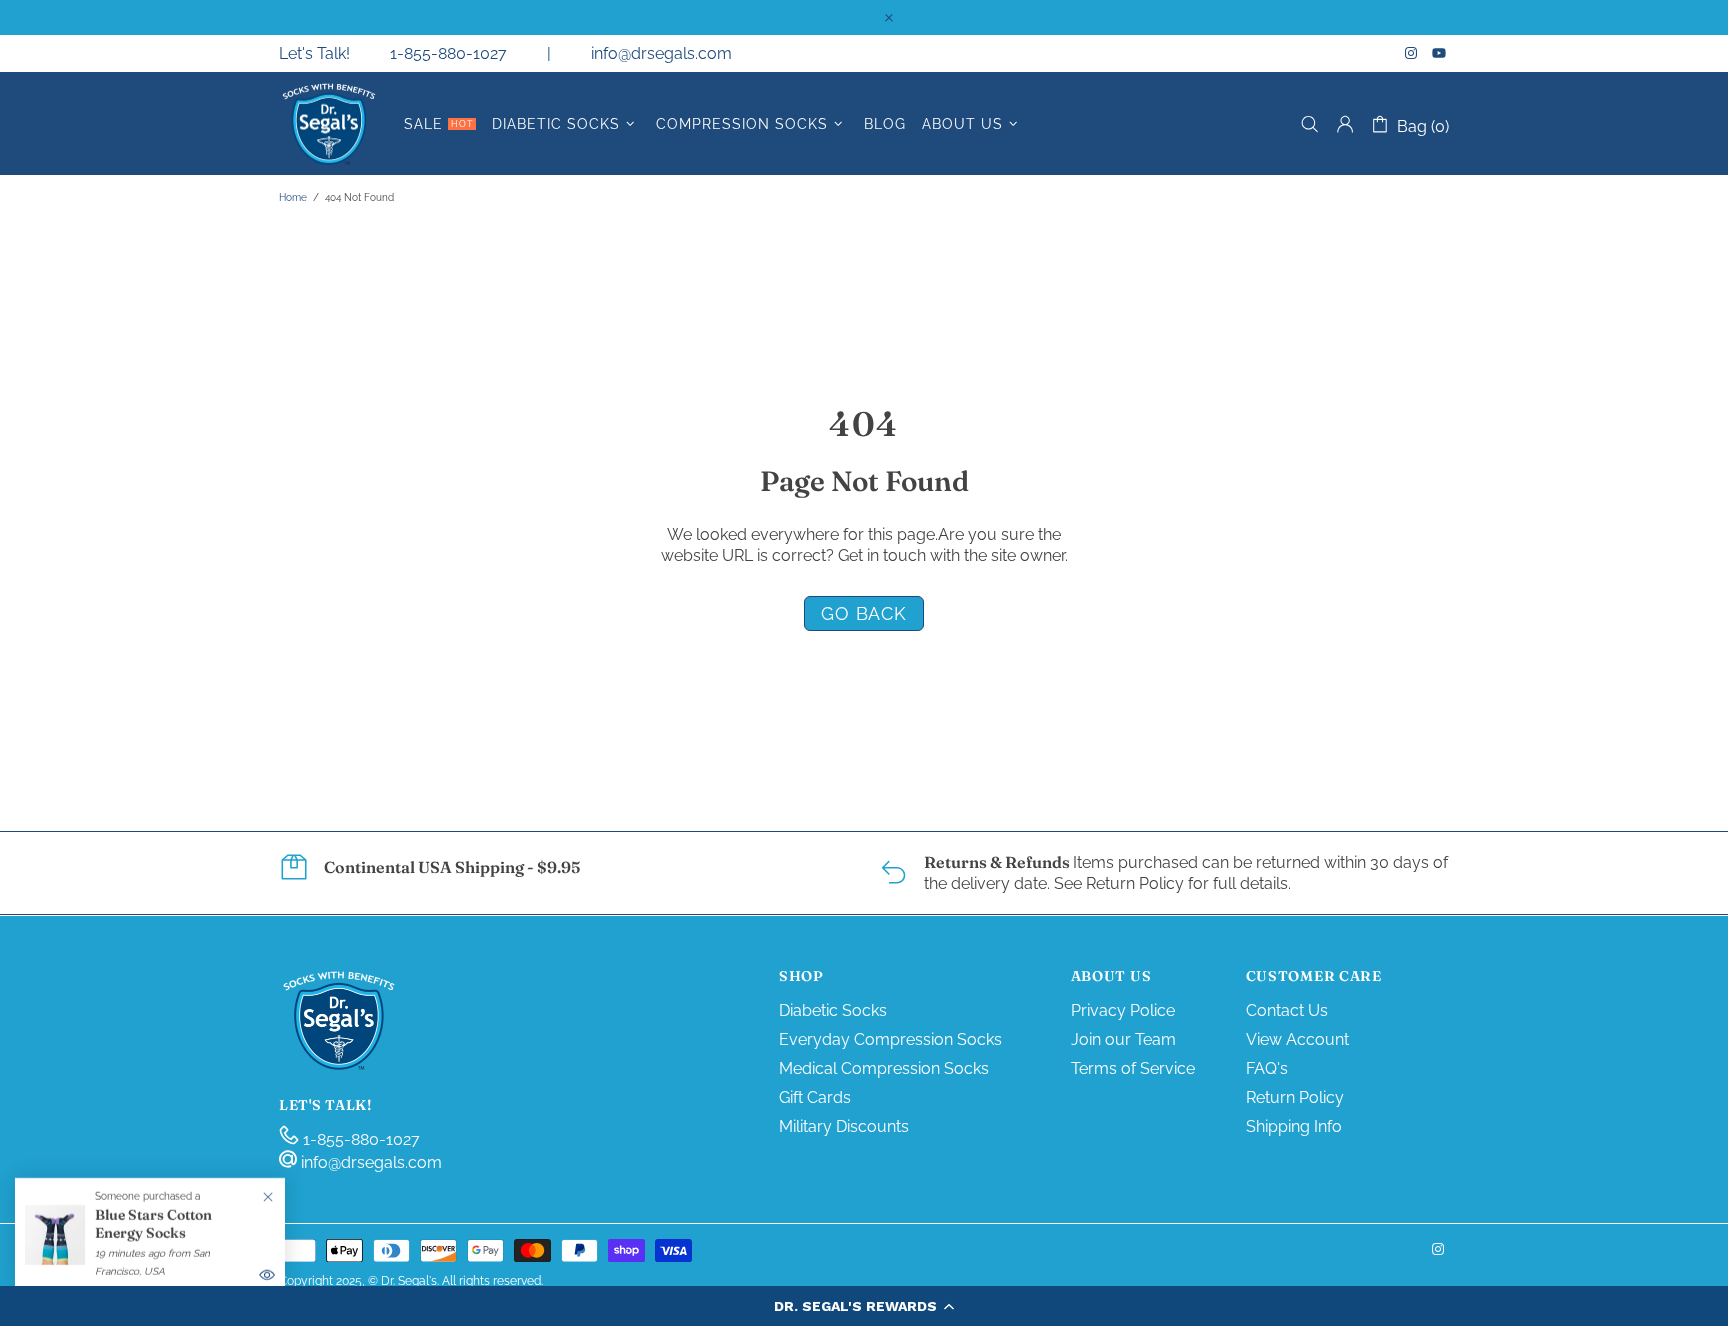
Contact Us (1287, 1010)
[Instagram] (1413, 53)
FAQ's (1267, 1068)
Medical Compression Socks (884, 1068)
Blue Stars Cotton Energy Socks (153, 1224)
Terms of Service (1133, 1068)
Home (293, 197)
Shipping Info (1294, 1126)
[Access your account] (1345, 124)
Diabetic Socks (833, 1010)
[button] (864, 1306)
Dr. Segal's (329, 124)
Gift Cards (815, 1097)
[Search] (1310, 124)
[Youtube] (1440, 53)
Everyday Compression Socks (890, 1039)
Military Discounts (844, 1126)
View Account (1297, 1039)
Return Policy (1295, 1097)
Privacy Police (1123, 1010)
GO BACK (864, 613)
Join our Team (1123, 1039)
